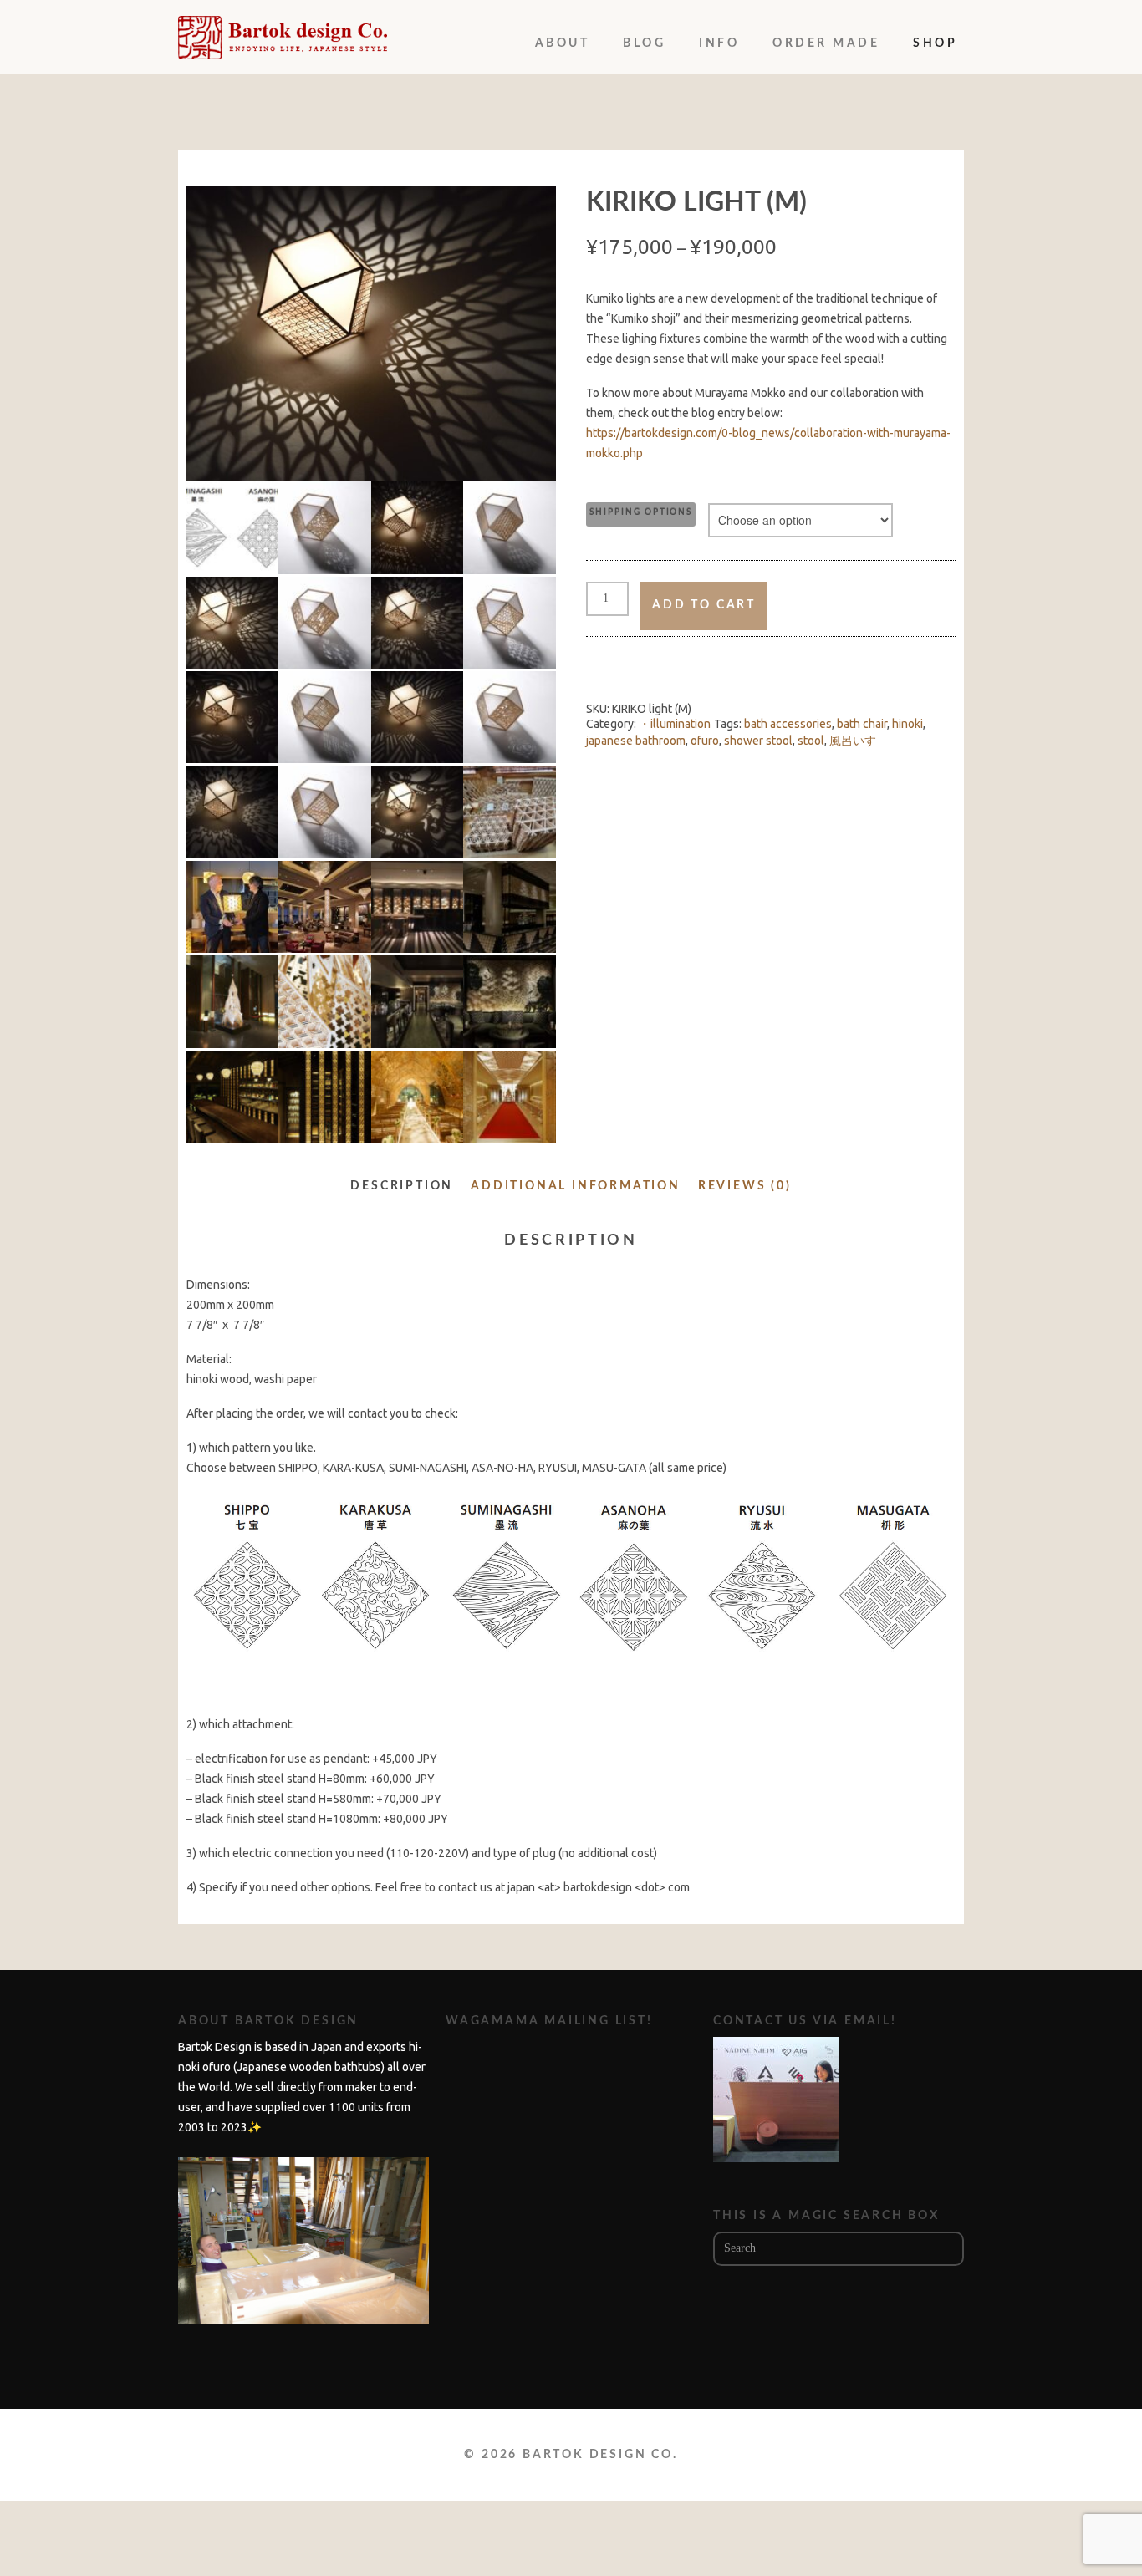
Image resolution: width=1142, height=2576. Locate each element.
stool (811, 741)
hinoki (907, 724)
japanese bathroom (636, 741)
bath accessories (788, 724)
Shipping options (641, 512)
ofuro (705, 741)
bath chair (862, 724)
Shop (935, 43)
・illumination (675, 724)
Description (402, 1186)
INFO (719, 43)
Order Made (826, 43)
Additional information (576, 1186)
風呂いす (853, 741)
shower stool (758, 741)
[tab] (402, 1189)
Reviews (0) (745, 1186)
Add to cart (704, 605)
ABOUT (563, 43)
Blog (644, 43)
